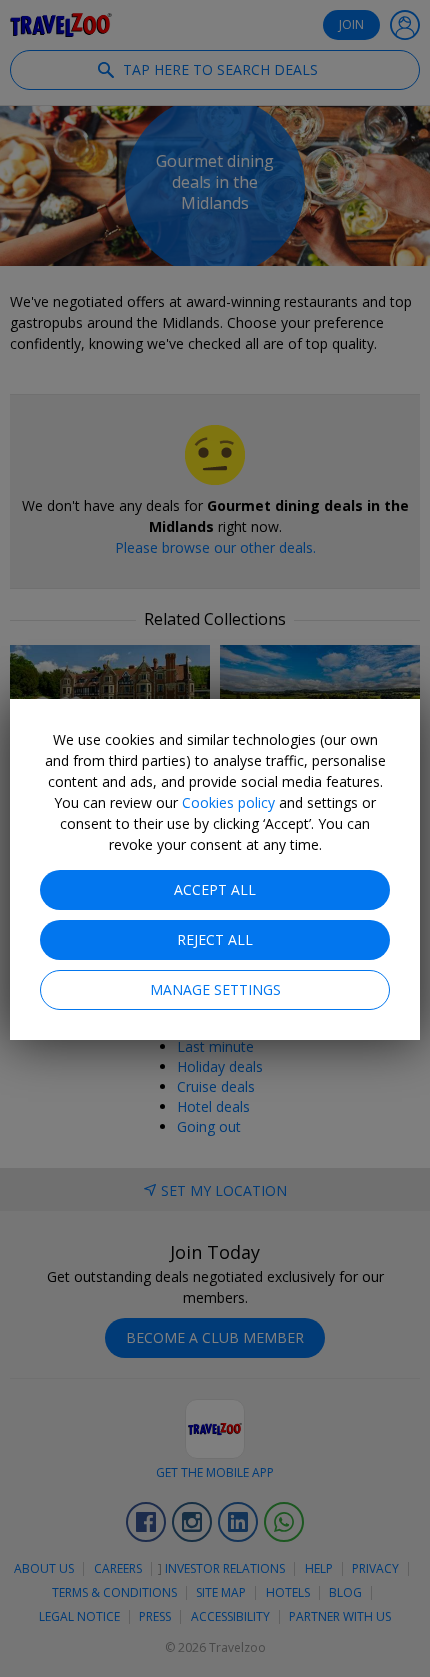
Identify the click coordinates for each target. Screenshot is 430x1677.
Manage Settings (215, 989)
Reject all (215, 939)
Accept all (215, 889)
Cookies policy (228, 802)
